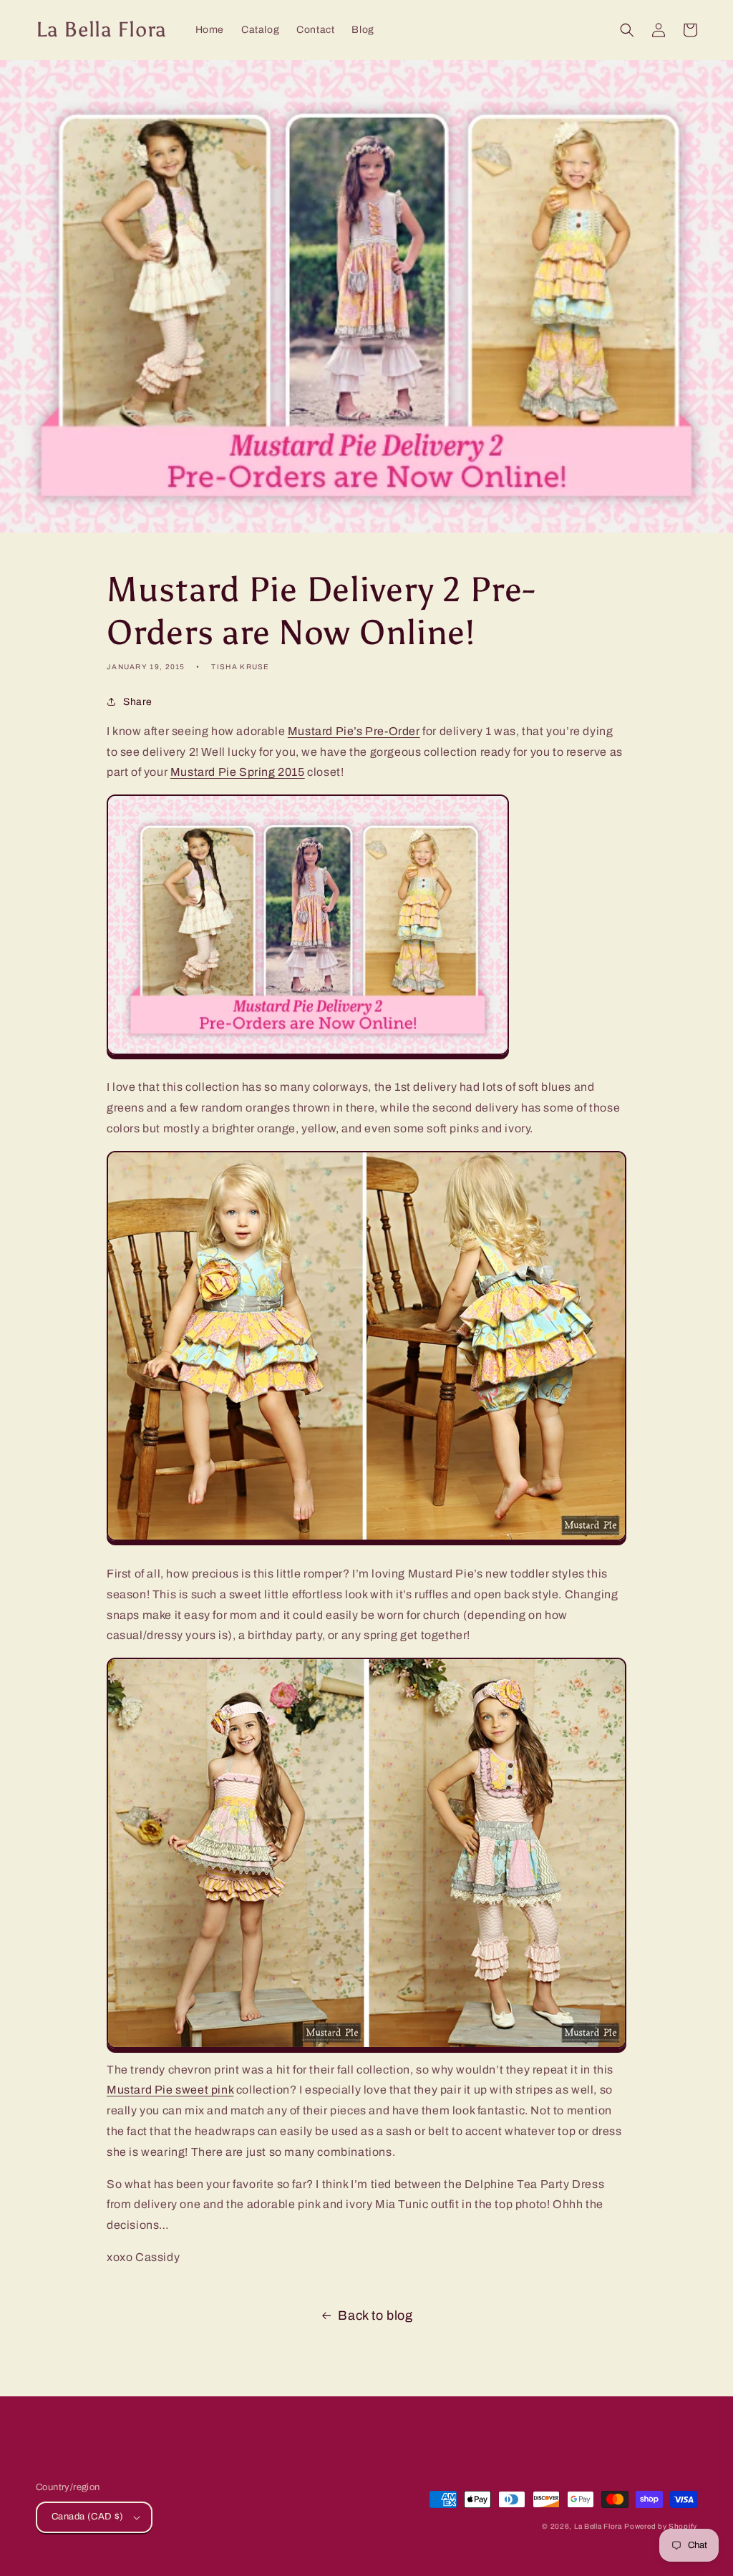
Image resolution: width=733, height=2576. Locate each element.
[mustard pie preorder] (366, 1541)
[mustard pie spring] (366, 2049)
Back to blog (375, 2315)
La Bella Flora (598, 2526)
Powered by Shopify (661, 2526)
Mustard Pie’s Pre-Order (354, 731)
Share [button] (138, 702)
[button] (627, 30)
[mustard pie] (308, 1055)
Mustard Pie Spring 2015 (238, 772)
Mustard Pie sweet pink (170, 2090)
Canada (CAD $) (88, 2517)
